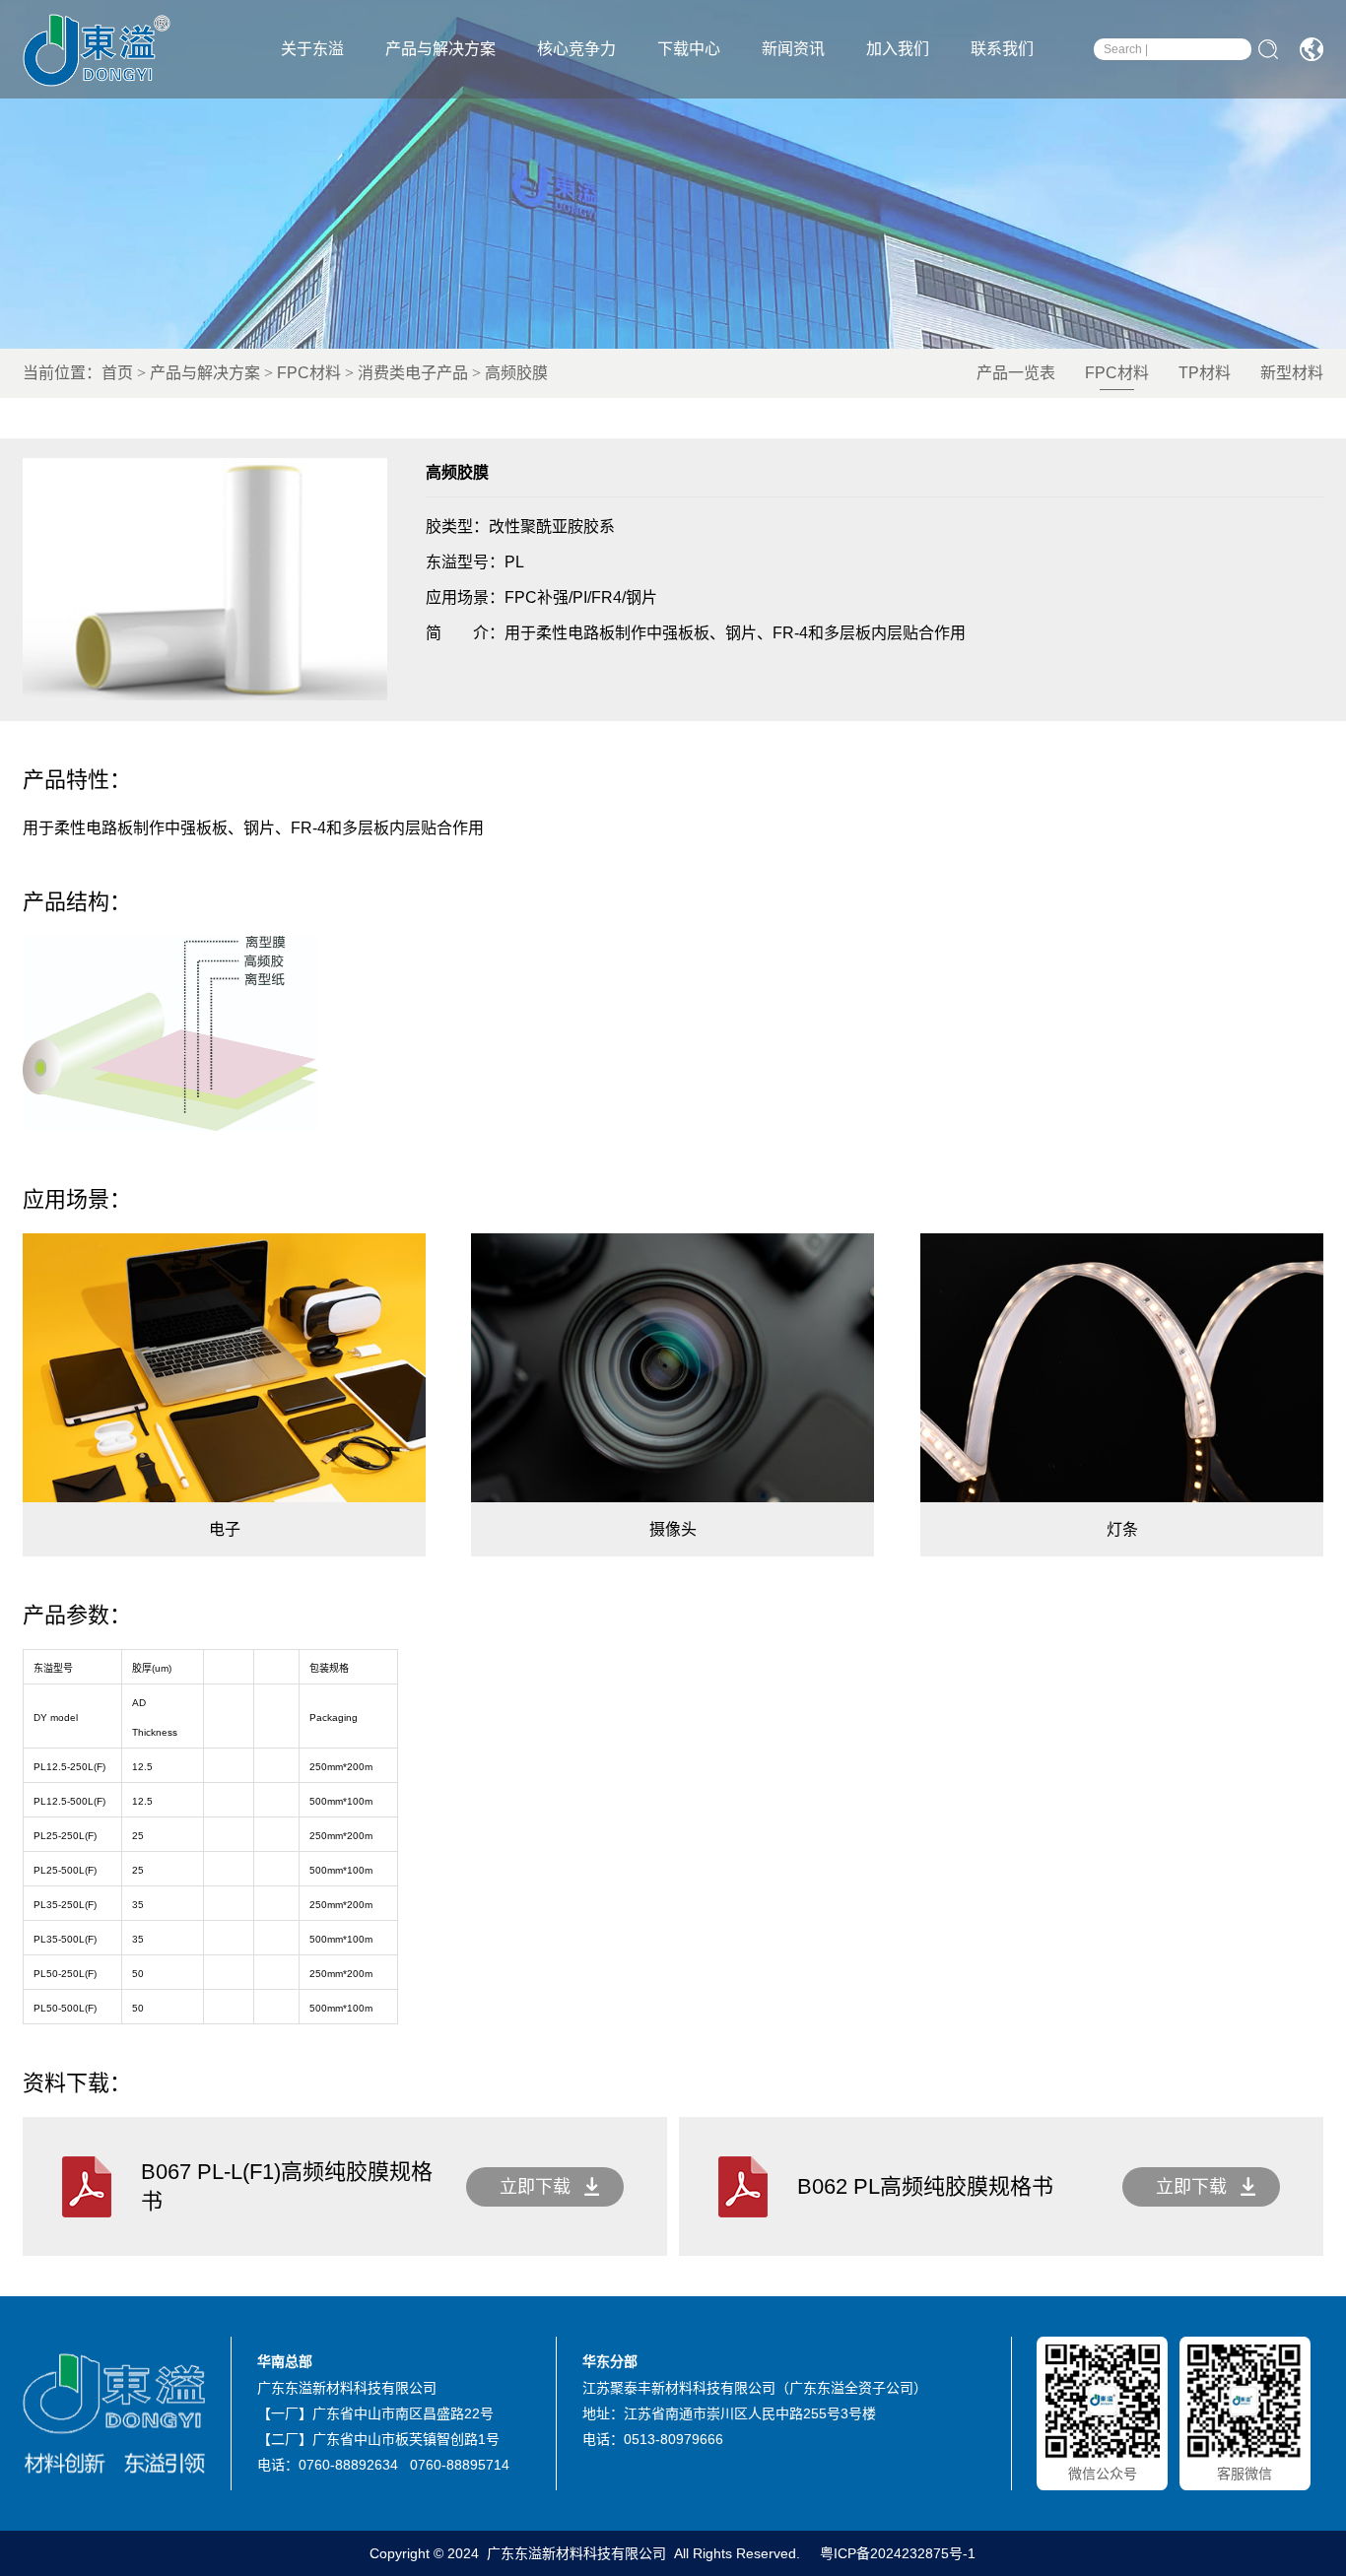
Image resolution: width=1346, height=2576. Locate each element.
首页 (117, 373)
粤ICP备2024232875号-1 (897, 2553)
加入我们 (898, 49)
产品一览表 (1016, 373)
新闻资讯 (793, 49)
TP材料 (1205, 373)
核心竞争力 (576, 49)
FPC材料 (309, 373)
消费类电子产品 (413, 373)
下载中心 (689, 49)
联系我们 (1002, 49)
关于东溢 (312, 49)
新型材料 (1292, 373)
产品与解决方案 (440, 49)
